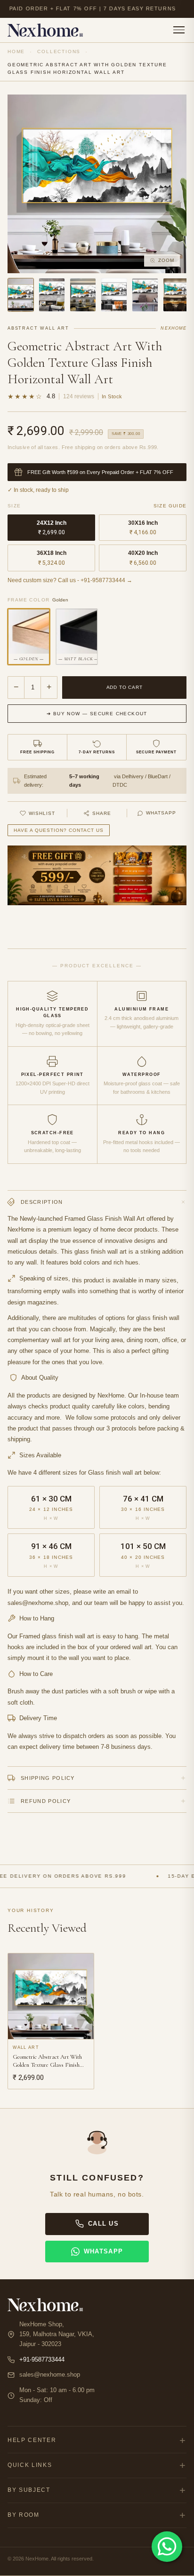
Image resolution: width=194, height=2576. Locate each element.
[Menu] (179, 30)
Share (102, 813)
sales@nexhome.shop (50, 2375)
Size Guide (170, 506)
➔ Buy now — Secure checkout (97, 714)
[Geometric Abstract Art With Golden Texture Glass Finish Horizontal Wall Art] (21, 295)
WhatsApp (161, 813)
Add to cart (125, 687)
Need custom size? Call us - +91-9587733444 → (70, 580)
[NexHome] (45, 30)
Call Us (103, 2224)
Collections (59, 51)
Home (16, 51)
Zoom (166, 260)
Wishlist (42, 813)
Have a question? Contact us (59, 830)
